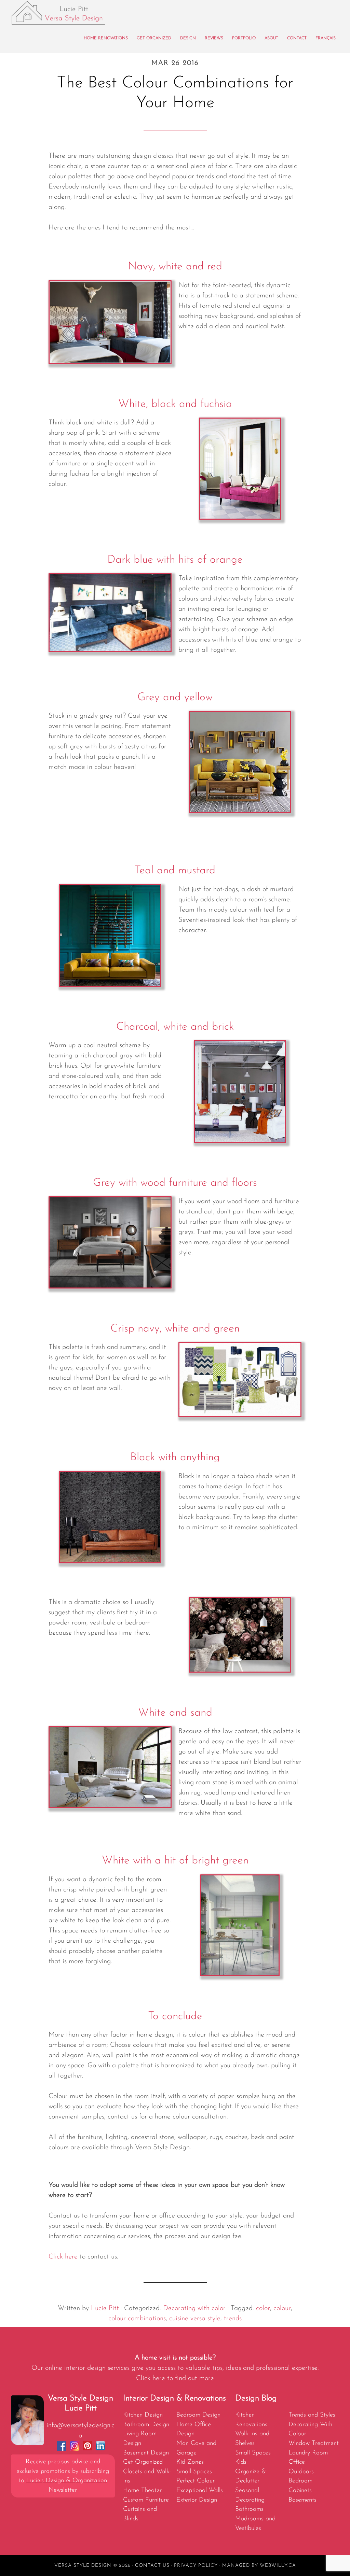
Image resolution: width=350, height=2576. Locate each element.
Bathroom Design (146, 2425)
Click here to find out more (175, 2378)
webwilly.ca (278, 2566)
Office (297, 2462)
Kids (241, 2462)
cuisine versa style (195, 2319)
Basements (302, 2500)
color (263, 2308)
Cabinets (300, 2490)
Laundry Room (308, 2453)
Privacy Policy (196, 2566)
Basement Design (146, 2453)
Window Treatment (314, 2443)
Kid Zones (190, 2462)
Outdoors (301, 2472)
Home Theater (142, 2490)
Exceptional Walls (200, 2490)
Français (326, 38)
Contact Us (152, 2566)
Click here (63, 2257)
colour (282, 2308)
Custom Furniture (146, 2500)
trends (233, 2319)
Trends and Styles (312, 2415)
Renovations (251, 2425)
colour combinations (137, 2319)
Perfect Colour (196, 2481)
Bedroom (300, 2481)
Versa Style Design (72, 13)
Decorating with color (194, 2308)
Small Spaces (194, 2472)
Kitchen (245, 2415)
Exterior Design (197, 2500)
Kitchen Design (143, 2415)
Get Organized (143, 2462)
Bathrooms (249, 2509)
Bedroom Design (198, 2415)
